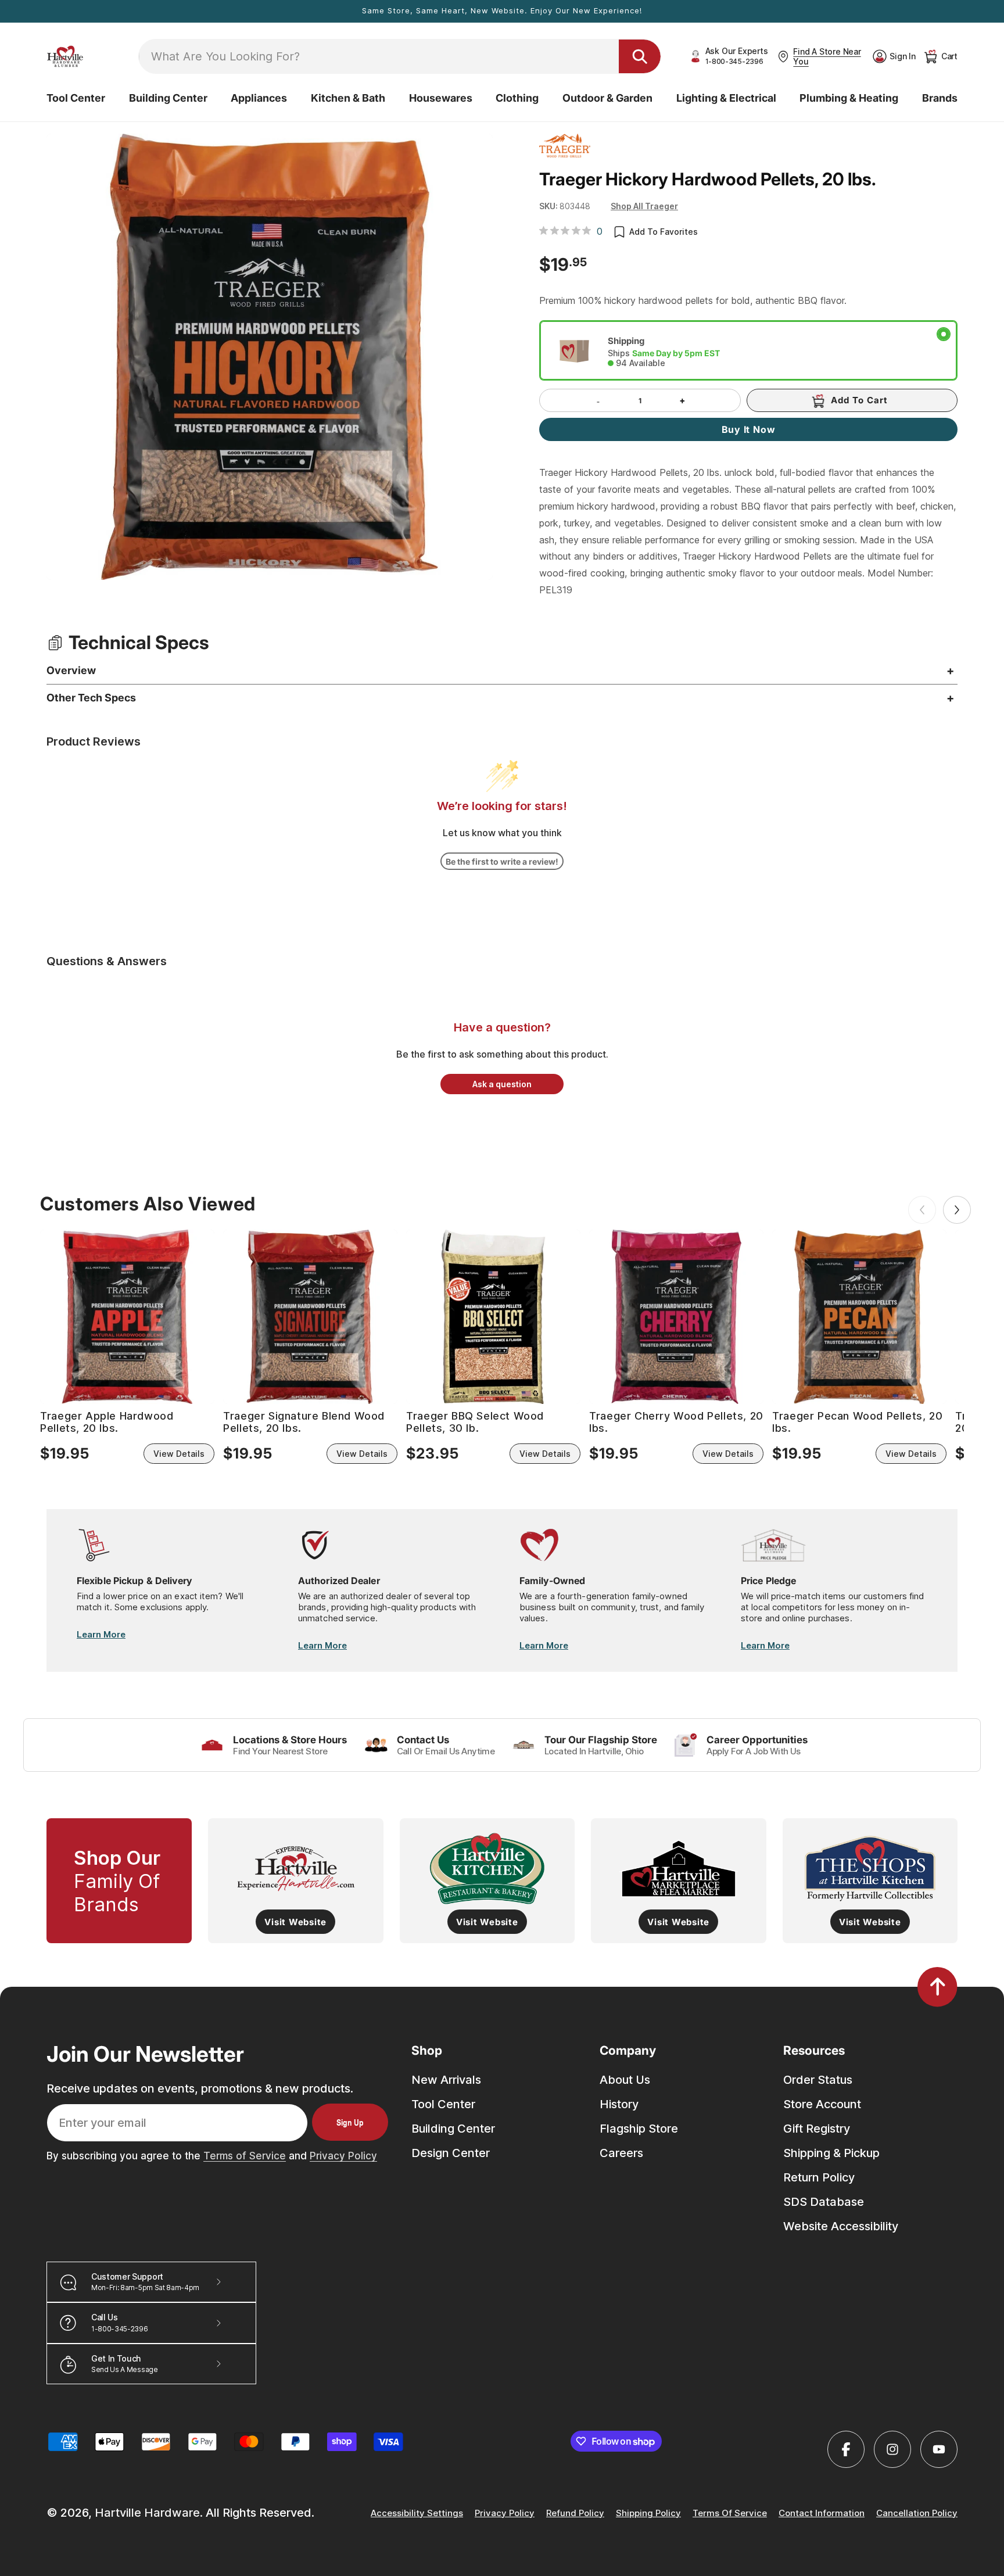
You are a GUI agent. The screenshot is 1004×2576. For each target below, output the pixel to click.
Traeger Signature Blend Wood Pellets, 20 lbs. (304, 1422)
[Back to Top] (937, 1987)
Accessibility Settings (417, 2513)
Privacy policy (505, 2513)
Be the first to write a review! (502, 861)
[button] (76, 98)
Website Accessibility (841, 2226)
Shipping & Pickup (831, 2153)
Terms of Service (245, 2156)
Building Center (453, 2129)
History (619, 2104)
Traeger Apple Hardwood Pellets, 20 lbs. (107, 1422)
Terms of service (730, 2513)
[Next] (957, 1210)
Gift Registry (817, 2129)
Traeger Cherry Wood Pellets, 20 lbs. (676, 1422)
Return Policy (819, 2177)
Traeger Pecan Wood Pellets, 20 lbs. (857, 1422)
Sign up (350, 2122)
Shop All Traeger (644, 206)
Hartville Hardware (147, 2513)
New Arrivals (446, 2080)
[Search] (640, 56)
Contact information (822, 2513)
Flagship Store (639, 2129)
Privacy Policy (343, 2156)
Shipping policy (648, 2513)
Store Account (822, 2104)
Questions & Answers (107, 961)
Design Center (451, 2153)
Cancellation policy (917, 2513)
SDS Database (824, 2202)
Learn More (101, 1634)
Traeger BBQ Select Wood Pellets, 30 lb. (475, 1422)
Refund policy (575, 2513)
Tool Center (443, 2104)
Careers (621, 2153)
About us (625, 2080)
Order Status (818, 2080)
